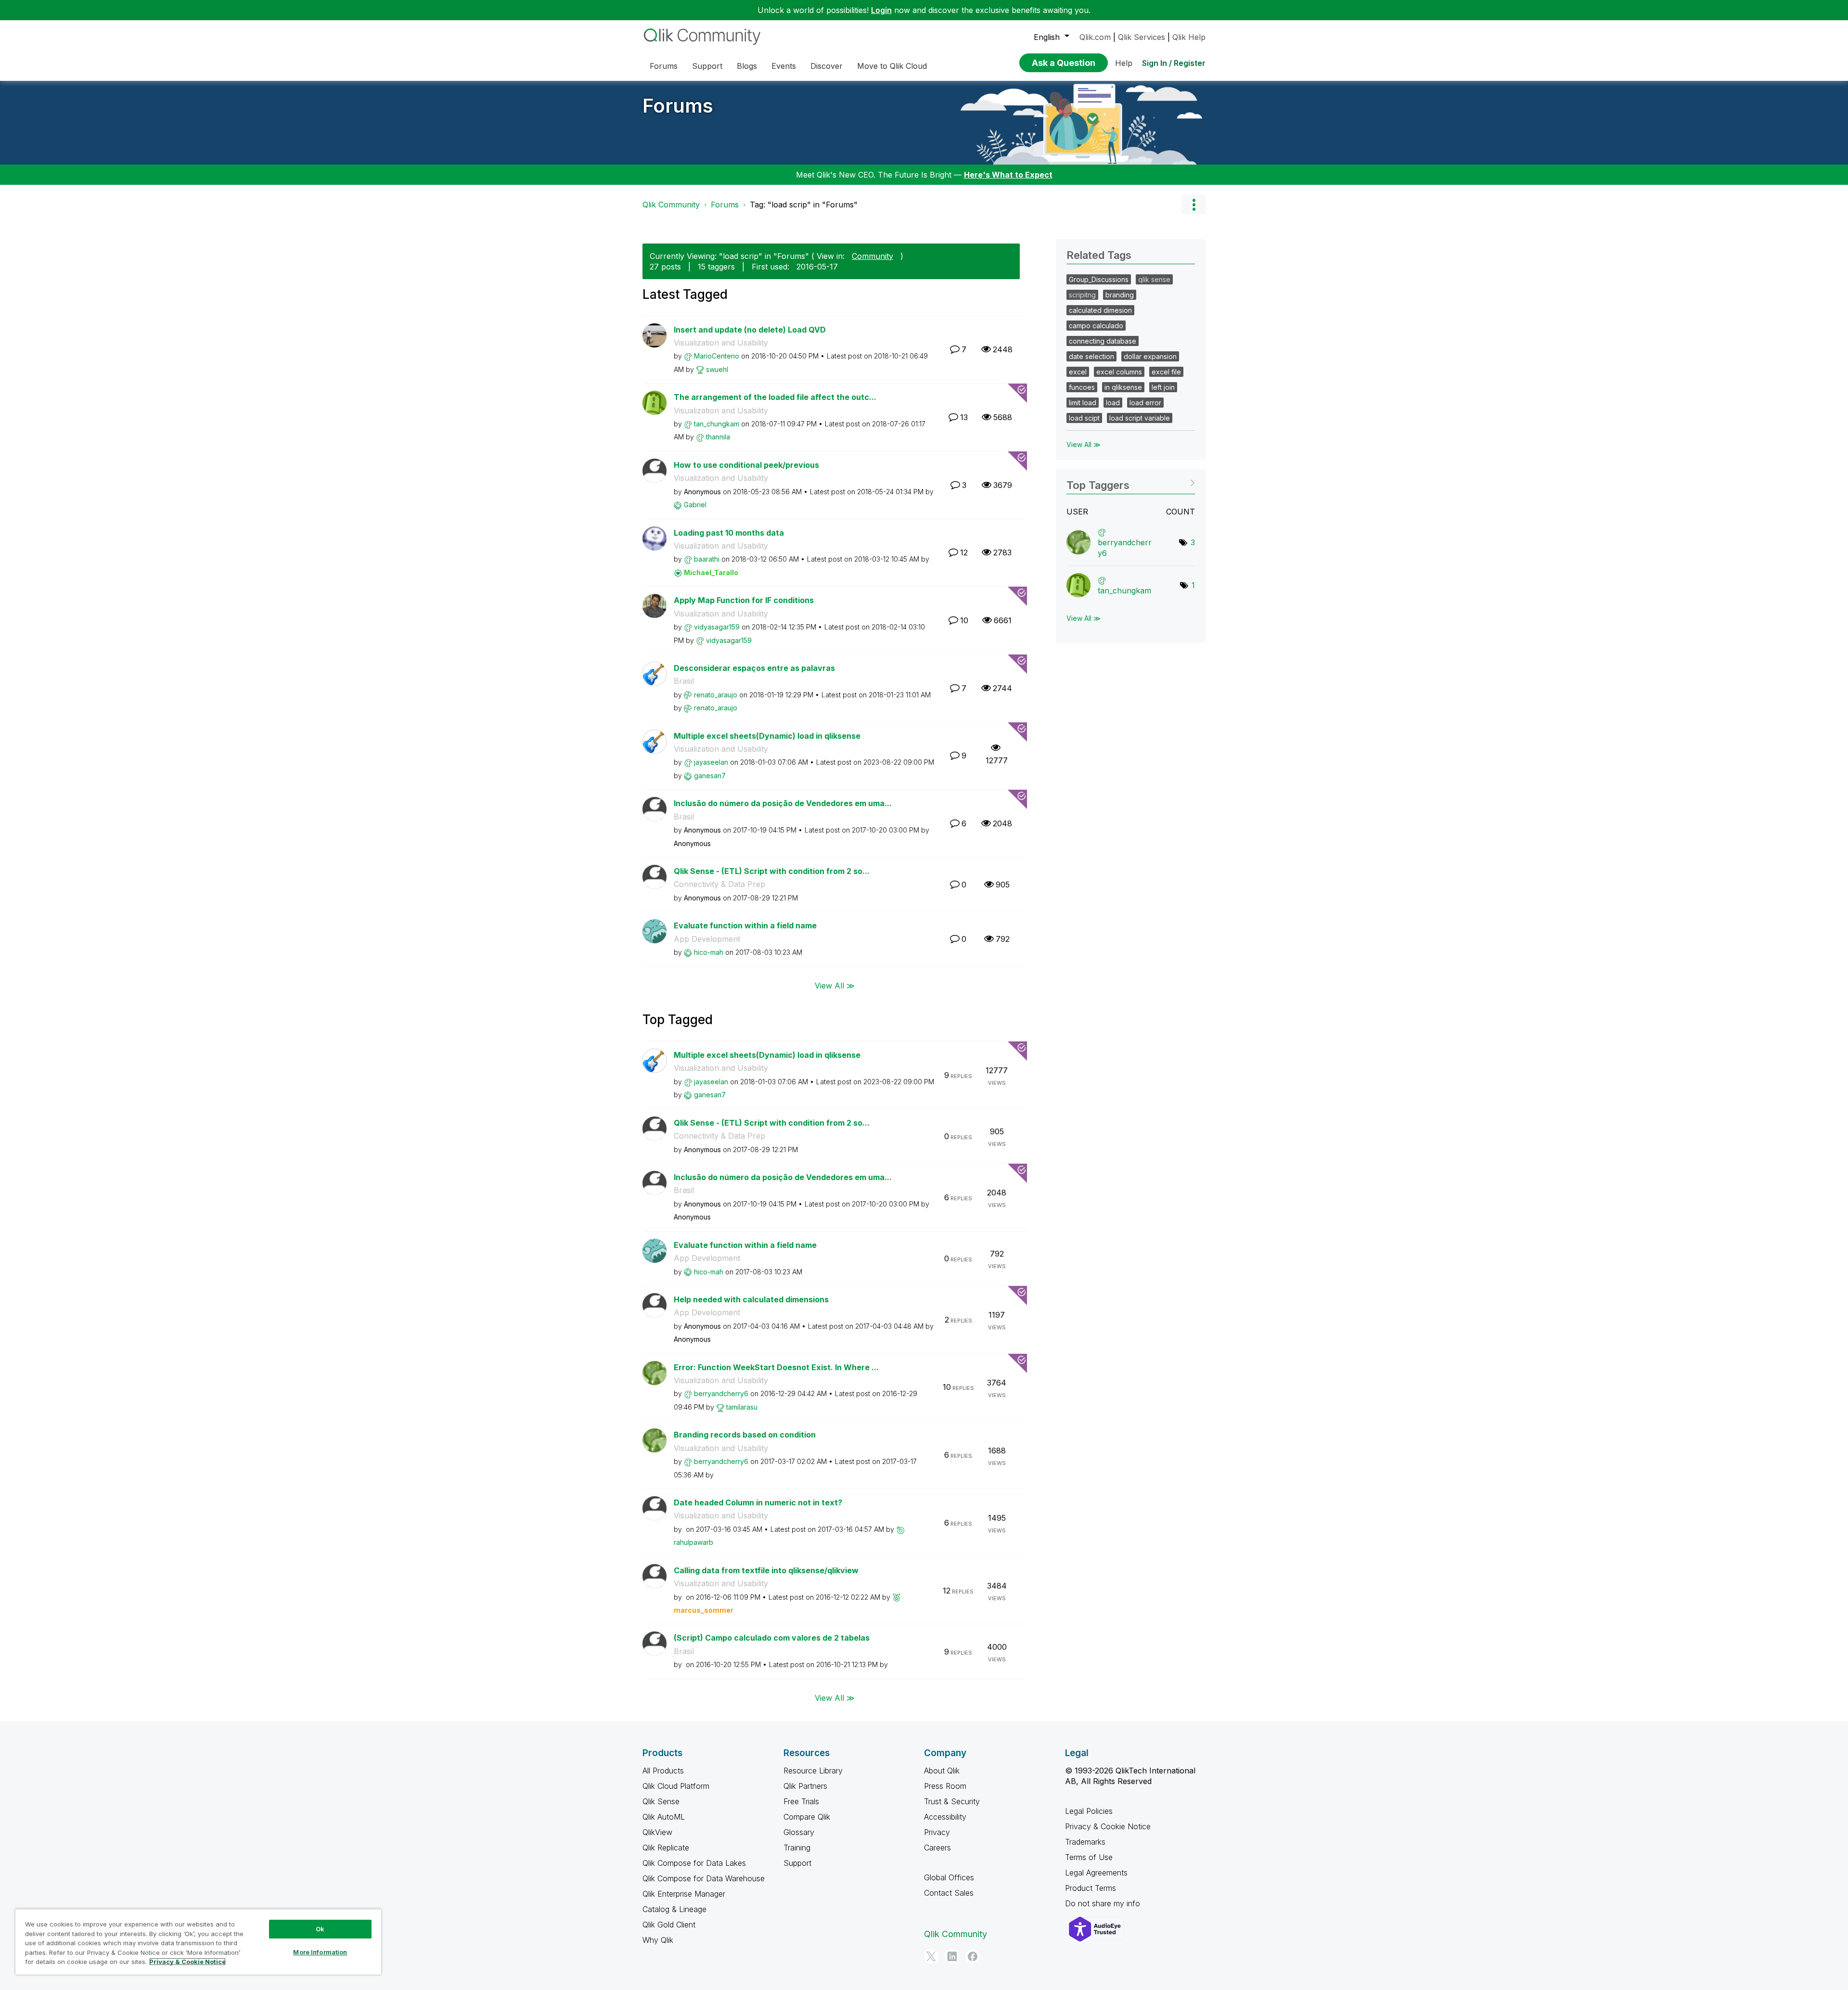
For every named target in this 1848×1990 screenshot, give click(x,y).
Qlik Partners (805, 1786)
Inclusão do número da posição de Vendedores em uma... (783, 803)
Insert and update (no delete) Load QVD (750, 330)
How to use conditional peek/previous (746, 465)
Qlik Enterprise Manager (684, 1894)
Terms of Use (1089, 1857)
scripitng (1082, 295)
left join (1163, 387)
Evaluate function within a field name (745, 925)
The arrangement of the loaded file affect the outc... (775, 397)
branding (1120, 295)
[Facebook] (973, 1956)
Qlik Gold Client (669, 1925)
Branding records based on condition (745, 1435)
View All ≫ (835, 986)
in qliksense (1123, 387)
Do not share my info (1104, 1903)
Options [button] (1193, 205)
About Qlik (942, 1771)
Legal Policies (1089, 1811)
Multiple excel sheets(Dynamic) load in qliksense (767, 736)
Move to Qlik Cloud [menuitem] (892, 66)
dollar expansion (1150, 356)
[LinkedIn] (952, 1956)
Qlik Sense (661, 1801)
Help (1124, 63)
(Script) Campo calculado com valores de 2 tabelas (772, 1638)
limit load (1083, 403)
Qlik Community (671, 205)
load (1113, 403)
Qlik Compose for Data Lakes (694, 1863)
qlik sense (1154, 279)
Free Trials (801, 1801)
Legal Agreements (1096, 1873)
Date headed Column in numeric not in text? (758, 1502)
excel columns (1119, 372)
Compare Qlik (807, 1817)
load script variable (1140, 418)
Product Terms (1091, 1888)
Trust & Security (952, 1801)
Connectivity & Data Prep (719, 884)
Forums (678, 106)
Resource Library (813, 1771)
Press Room (945, 1786)
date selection (1091, 356)
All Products (663, 1771)
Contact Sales (949, 1893)
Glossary (799, 1832)
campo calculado (1096, 326)
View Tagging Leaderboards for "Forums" (1131, 482)
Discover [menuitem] (827, 66)
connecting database (1103, 341)
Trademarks (1085, 1842)
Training (797, 1848)
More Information (320, 1952)
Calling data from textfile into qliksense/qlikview (766, 1570)
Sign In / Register (1174, 63)
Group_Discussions (1099, 279)
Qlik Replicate (666, 1848)
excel (1078, 372)
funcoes (1082, 387)
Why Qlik (658, 1940)
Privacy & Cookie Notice (1108, 1826)
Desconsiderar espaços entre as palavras (754, 668)
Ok (320, 1929)
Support (797, 1863)
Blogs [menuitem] (747, 66)
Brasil (684, 681)
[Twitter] (931, 1956)
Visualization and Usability (721, 343)
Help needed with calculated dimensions (751, 1299)
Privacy (937, 1832)
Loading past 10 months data (729, 533)
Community (873, 256)
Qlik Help (1189, 37)
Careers (937, 1848)
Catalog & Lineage (674, 1909)
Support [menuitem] (707, 66)
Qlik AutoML (664, 1817)
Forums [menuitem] (664, 66)
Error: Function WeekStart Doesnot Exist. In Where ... (776, 1367)
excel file (1166, 372)
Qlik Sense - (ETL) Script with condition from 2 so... (772, 871)
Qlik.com (1095, 37)
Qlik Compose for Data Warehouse (704, 1878)
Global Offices (949, 1877)
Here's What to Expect (1008, 175)
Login (881, 10)
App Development (707, 939)
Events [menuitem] (784, 66)
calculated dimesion (1100, 310)
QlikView (657, 1832)
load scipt (1084, 418)
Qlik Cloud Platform (676, 1786)
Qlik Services (1142, 37)
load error (1145, 403)
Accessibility (945, 1817)
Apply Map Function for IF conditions (744, 600)
